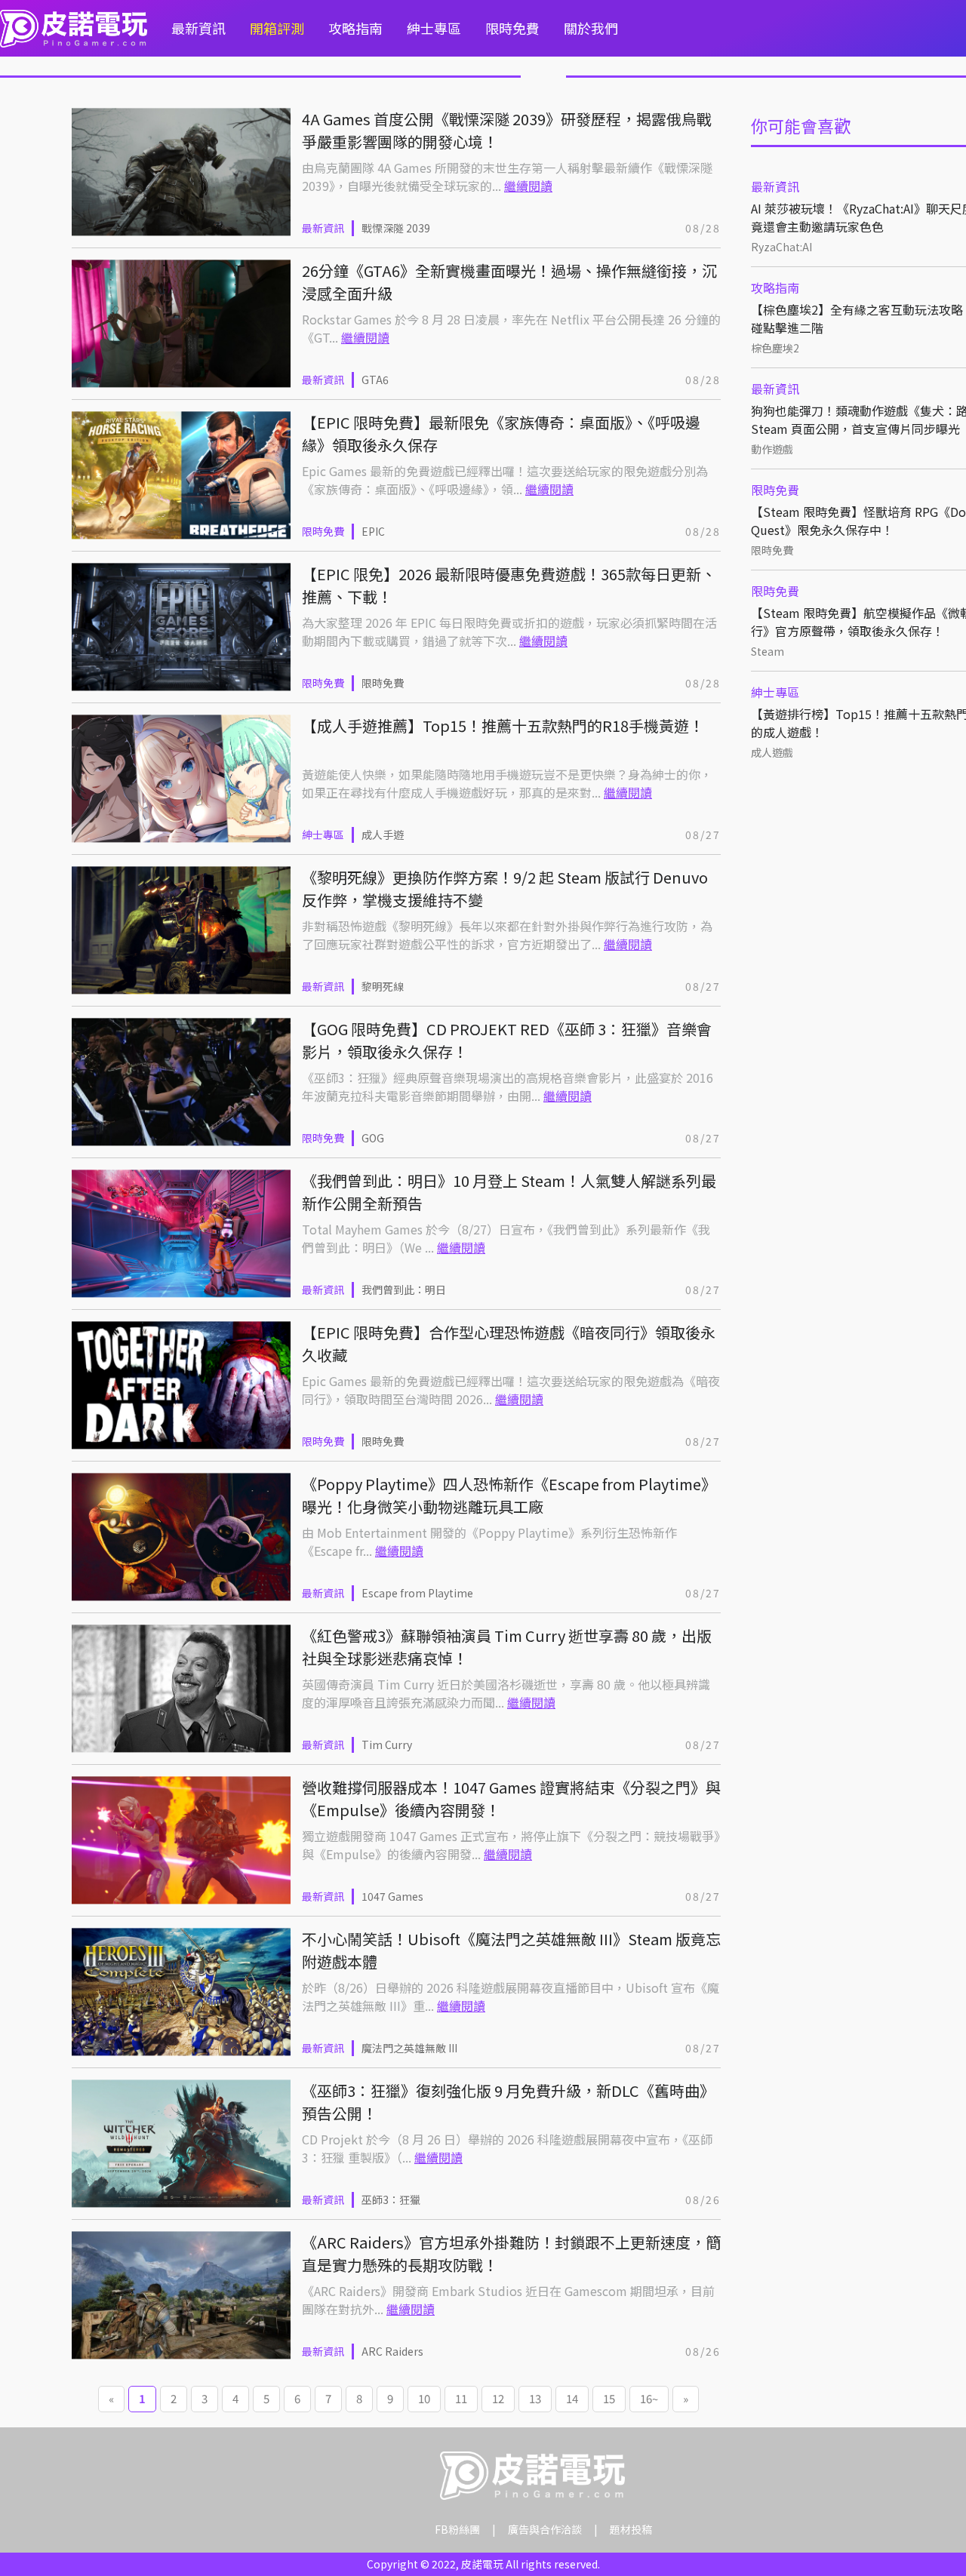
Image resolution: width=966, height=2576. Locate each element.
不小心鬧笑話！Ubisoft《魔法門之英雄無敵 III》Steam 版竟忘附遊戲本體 (511, 1950)
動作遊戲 (772, 449)
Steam (768, 651)
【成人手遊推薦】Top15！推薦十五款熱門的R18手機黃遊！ (503, 725)
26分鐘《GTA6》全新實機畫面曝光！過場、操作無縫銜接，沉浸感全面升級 (509, 282)
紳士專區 (434, 28)
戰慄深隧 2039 (396, 228)
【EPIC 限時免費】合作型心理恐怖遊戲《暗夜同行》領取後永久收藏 (509, 1343)
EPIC (373, 531)
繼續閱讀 (528, 186)
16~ (649, 2398)
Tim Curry (387, 1744)
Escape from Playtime (417, 1593)
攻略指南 (355, 28)
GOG (373, 1138)
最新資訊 (198, 28)
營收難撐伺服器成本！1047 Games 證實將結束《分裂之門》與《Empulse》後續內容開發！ (511, 1798)
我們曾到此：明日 (404, 1290)
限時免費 (512, 28)
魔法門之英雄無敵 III (409, 2048)
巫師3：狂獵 (391, 2199)
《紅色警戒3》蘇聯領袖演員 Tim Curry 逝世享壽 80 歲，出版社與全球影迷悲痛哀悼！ (507, 1647)
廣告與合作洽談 (545, 2529)
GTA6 (375, 380)
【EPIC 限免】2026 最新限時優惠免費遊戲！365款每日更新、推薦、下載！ (509, 585)
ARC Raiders (392, 2351)
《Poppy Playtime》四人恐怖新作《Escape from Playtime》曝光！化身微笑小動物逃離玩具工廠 (509, 1495)
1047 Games (392, 1896)
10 (424, 2398)
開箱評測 (277, 28)
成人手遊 (383, 835)
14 (572, 2398)
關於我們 (591, 28)
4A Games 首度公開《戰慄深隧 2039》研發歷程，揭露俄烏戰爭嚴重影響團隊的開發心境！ (507, 130)
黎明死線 (383, 986)
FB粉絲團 (457, 2529)
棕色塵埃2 (775, 348)
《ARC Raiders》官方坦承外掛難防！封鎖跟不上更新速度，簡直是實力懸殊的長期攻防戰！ (511, 2253)
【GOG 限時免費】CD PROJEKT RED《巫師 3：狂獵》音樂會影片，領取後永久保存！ (507, 1040)
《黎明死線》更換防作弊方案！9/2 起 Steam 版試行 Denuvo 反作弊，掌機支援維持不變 (505, 888)
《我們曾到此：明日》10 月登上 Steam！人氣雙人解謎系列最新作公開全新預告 (509, 1192)
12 (498, 2398)
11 (461, 2398)
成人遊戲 (772, 752)
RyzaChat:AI (781, 247)
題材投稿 (631, 2529)
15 (609, 2398)
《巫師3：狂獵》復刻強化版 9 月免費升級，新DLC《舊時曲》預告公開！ (508, 2102)
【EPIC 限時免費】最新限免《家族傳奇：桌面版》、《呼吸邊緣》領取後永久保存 (501, 433)
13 (535, 2398)
